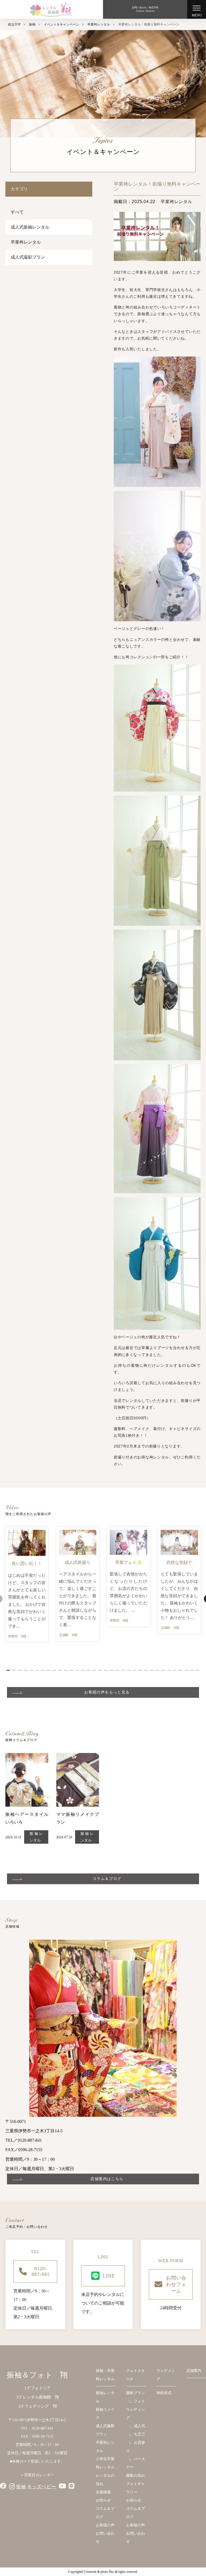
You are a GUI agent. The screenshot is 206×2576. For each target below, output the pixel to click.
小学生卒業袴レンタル (105, 2463)
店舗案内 (194, 2371)
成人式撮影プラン (28, 257)
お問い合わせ (105, 2538)
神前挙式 (164, 2393)
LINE (109, 2276)
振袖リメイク (105, 2414)
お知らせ (103, 2500)
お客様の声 (105, 2525)
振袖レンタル (36, 1837)
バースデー (136, 2463)
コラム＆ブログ (105, 2513)
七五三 (139, 2434)
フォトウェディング (136, 2410)
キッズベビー (42, 2487)
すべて (17, 212)
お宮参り (136, 2447)
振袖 (21, 2487)
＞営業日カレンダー (37, 2475)
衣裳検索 (103, 2492)
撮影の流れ (135, 2476)
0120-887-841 (41, 2271)
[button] (8, 1670)
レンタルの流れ (105, 2480)
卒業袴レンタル (26, 242)
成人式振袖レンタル (30, 227)
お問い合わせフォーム (176, 2284)
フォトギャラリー (135, 2488)
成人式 (139, 2426)
